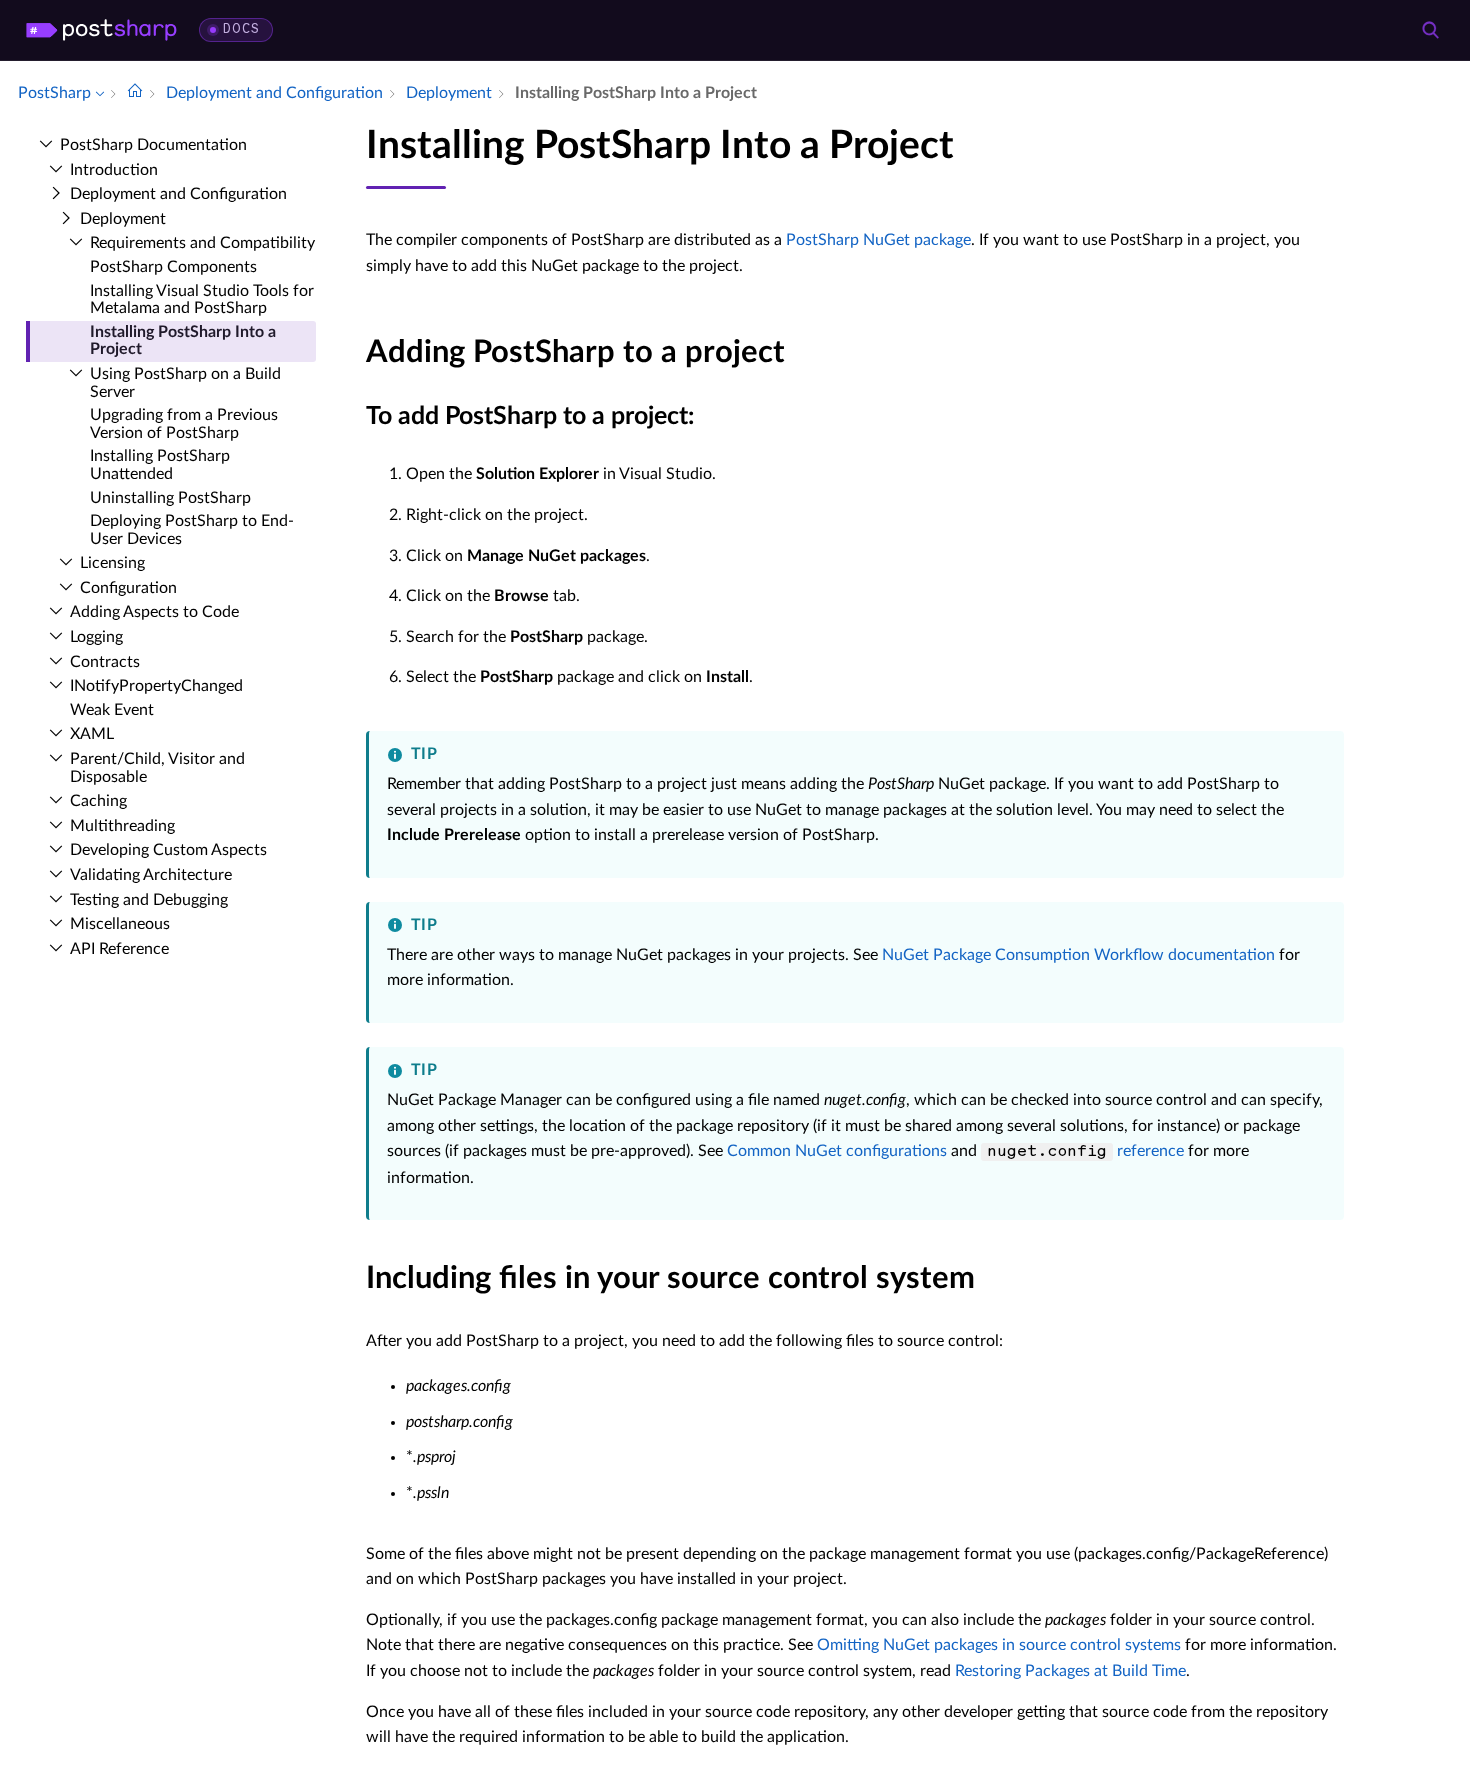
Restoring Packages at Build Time (1070, 1671)
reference (1085, 1151)
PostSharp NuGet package (878, 240)
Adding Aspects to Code (154, 612)
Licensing (112, 563)
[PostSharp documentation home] (135, 93)
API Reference (119, 949)
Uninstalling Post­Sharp (170, 498)
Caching (98, 801)
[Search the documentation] (1430, 30)
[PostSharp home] (101, 30)
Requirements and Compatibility (202, 243)
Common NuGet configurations (837, 1151)
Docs (241, 29)
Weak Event (112, 710)
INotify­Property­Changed (156, 686)
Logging (96, 637)
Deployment (123, 219)
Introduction (114, 170)
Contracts (105, 662)
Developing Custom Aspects (168, 850)
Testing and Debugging (149, 900)
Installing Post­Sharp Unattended (160, 465)
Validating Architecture (151, 875)
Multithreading (122, 826)
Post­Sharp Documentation (153, 145)
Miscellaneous (120, 924)
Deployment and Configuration (178, 194)
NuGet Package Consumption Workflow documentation (1078, 955)
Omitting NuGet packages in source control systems (999, 1645)
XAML (92, 734)
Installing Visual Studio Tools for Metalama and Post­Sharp (202, 300)
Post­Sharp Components (173, 267)
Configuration (128, 588)
